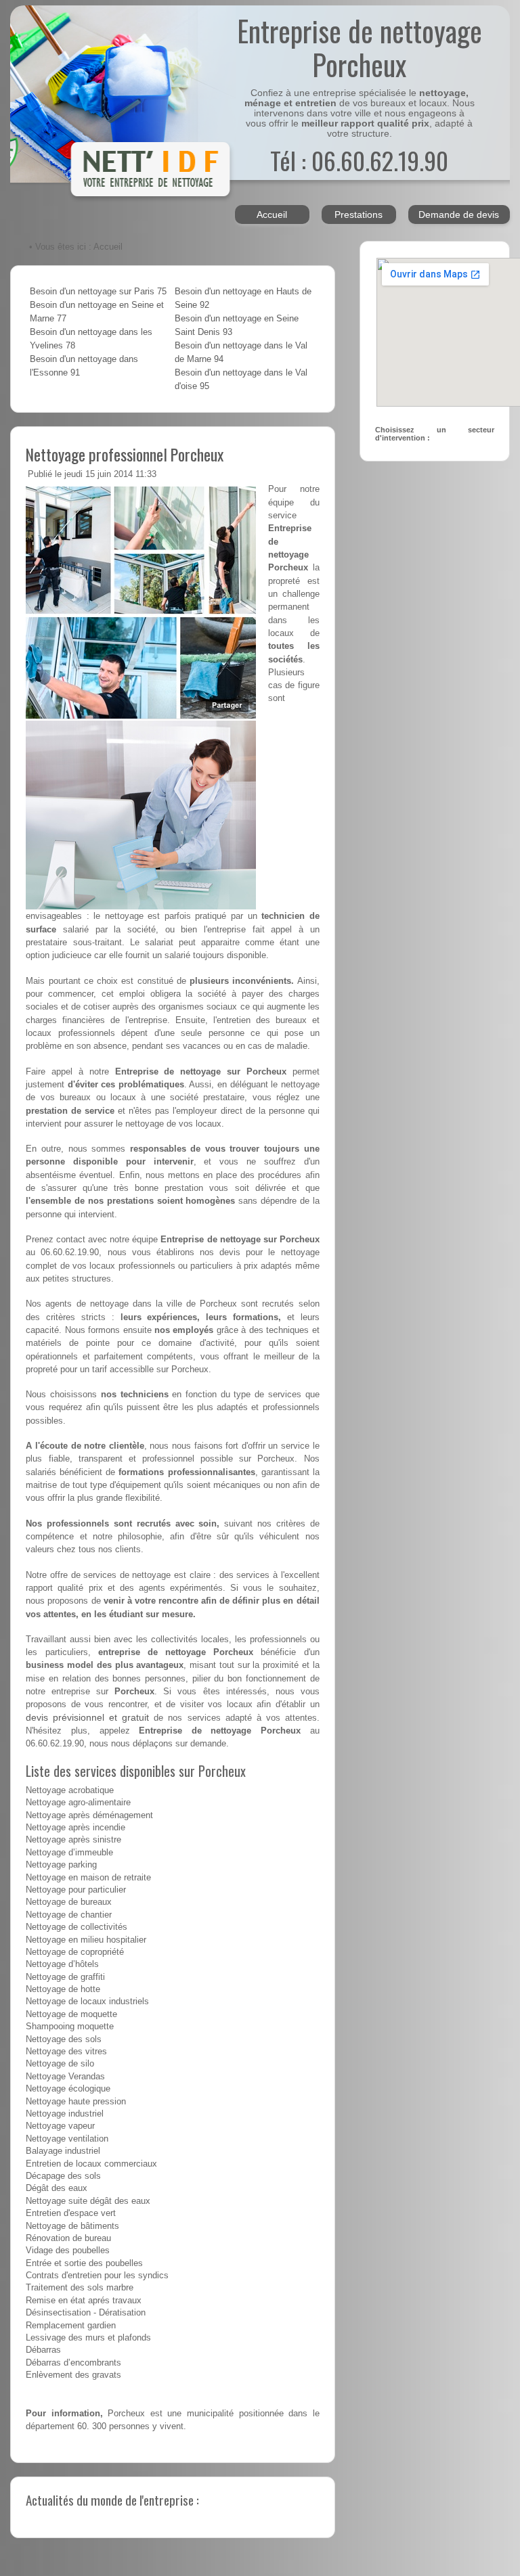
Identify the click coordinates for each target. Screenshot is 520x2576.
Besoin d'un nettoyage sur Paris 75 (98, 292)
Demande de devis (459, 214)
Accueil (272, 214)
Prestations (359, 214)
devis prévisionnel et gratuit (87, 1717)
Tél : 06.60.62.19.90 (359, 160)
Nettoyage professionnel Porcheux (125, 454)
